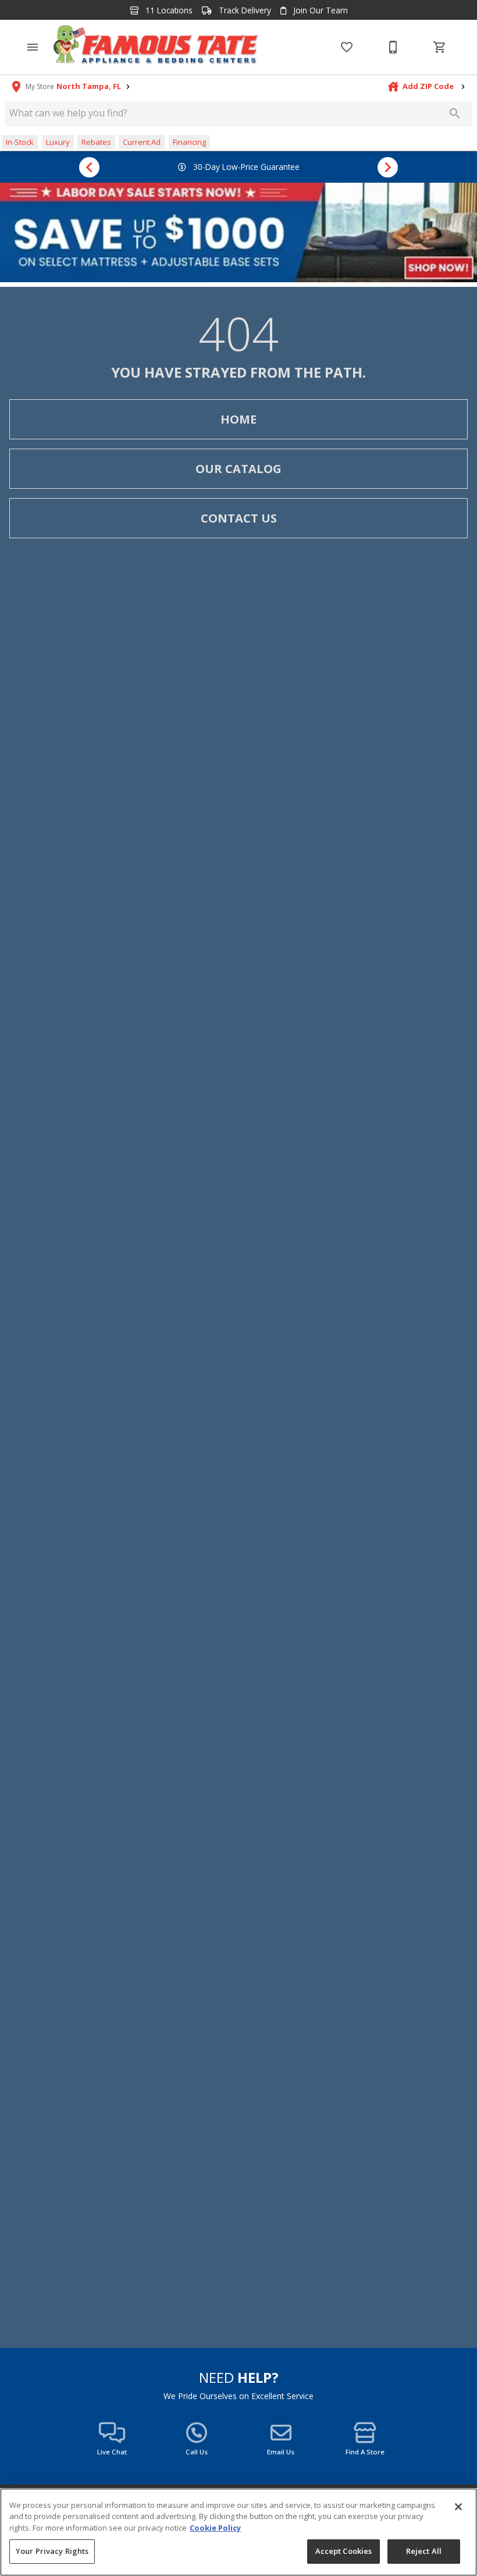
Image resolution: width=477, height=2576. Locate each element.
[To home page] (156, 47)
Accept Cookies (344, 2551)
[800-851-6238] (393, 47)
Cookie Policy (215, 2528)
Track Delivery (244, 10)
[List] (347, 47)
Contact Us (239, 518)
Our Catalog (238, 469)
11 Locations (168, 10)
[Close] (458, 2507)
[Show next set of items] (388, 167)
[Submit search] (455, 113)
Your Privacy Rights (52, 2551)
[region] (238, 2532)
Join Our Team (319, 10)
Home (238, 419)
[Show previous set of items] (89, 167)
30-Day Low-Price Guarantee (245, 167)
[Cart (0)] (440, 47)
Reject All (424, 2551)
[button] (33, 47)
